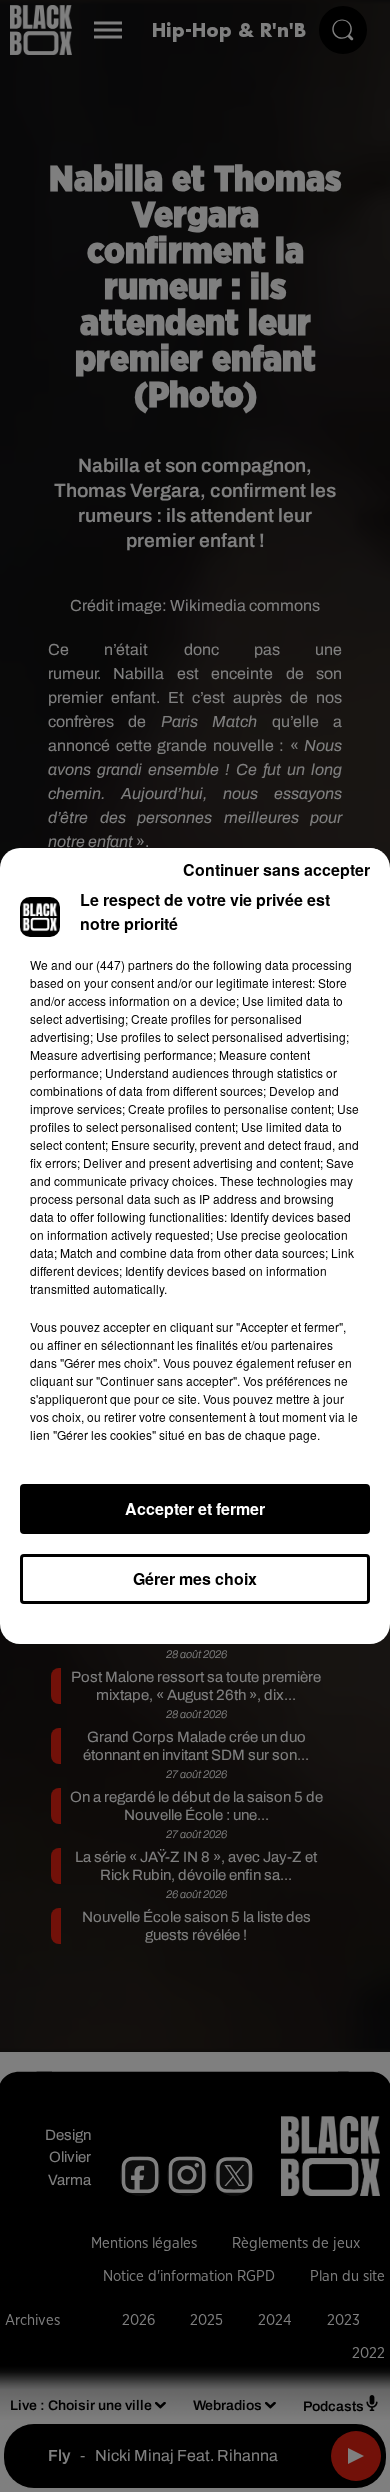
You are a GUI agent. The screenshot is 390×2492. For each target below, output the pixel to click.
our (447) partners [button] (124, 964)
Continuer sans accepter (276, 869)
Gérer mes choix (195, 1578)
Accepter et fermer (195, 1508)
